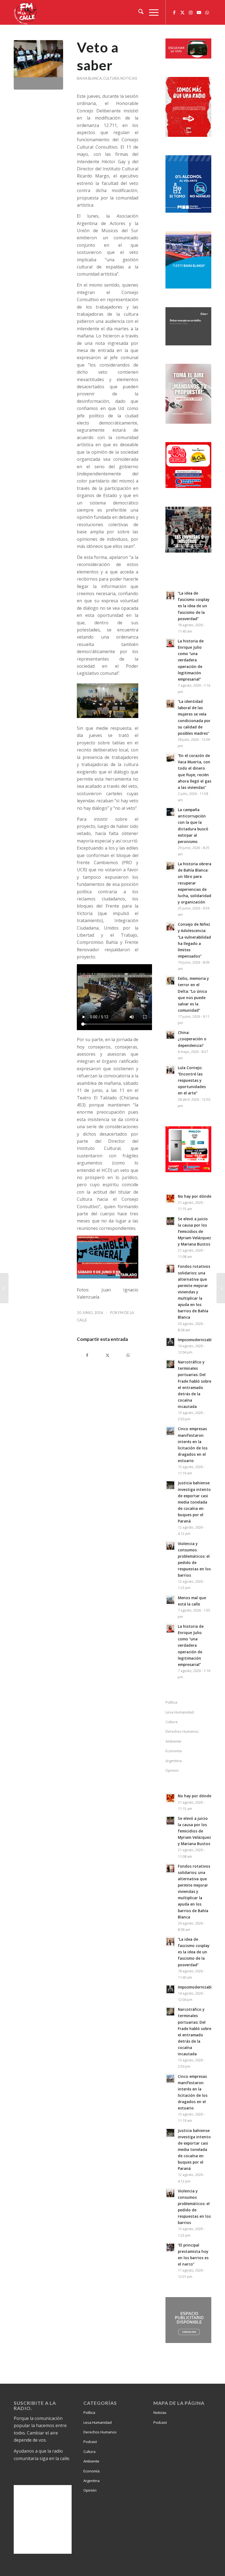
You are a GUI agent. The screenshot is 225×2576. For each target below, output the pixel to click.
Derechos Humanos (182, 1731)
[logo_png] (26, 12)
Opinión (90, 2490)
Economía (174, 1751)
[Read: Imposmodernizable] (170, 1342)
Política (171, 1702)
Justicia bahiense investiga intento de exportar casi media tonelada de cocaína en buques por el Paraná (194, 1502)
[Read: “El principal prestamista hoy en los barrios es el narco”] (170, 2247)
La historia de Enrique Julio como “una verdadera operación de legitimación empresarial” (191, 660)
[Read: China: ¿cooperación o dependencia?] (170, 1035)
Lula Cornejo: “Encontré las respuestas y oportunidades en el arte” (192, 1080)
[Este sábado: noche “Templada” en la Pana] (4, 1288)
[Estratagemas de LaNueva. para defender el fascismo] (221, 1288)
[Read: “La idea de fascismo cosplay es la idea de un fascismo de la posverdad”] (170, 595)
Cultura (111, 78)
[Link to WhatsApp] (207, 12)
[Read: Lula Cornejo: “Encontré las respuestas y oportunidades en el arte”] (170, 1070)
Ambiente (173, 1741)
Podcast (90, 2442)
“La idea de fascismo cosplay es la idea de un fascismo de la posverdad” (194, 606)
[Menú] (151, 12)
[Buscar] (138, 12)
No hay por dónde (195, 1196)
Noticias (129, 78)
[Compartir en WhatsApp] (128, 1355)
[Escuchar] (188, 57)
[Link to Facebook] (174, 12)
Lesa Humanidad (180, 1712)
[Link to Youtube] (199, 12)
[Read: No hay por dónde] (170, 1199)
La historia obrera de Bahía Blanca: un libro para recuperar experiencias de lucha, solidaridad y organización (195, 883)
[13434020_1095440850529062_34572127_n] (38, 65)
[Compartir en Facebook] (87, 1355)
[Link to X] (182, 12)
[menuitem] (138, 12)
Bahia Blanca (89, 78)
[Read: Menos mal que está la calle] (170, 1600)
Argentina (174, 1761)
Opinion (172, 1770)
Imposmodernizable (196, 1340)
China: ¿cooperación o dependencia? (192, 1039)
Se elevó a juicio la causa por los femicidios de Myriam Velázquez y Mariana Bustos (194, 1232)
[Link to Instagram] (191, 12)
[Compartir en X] (108, 1355)
